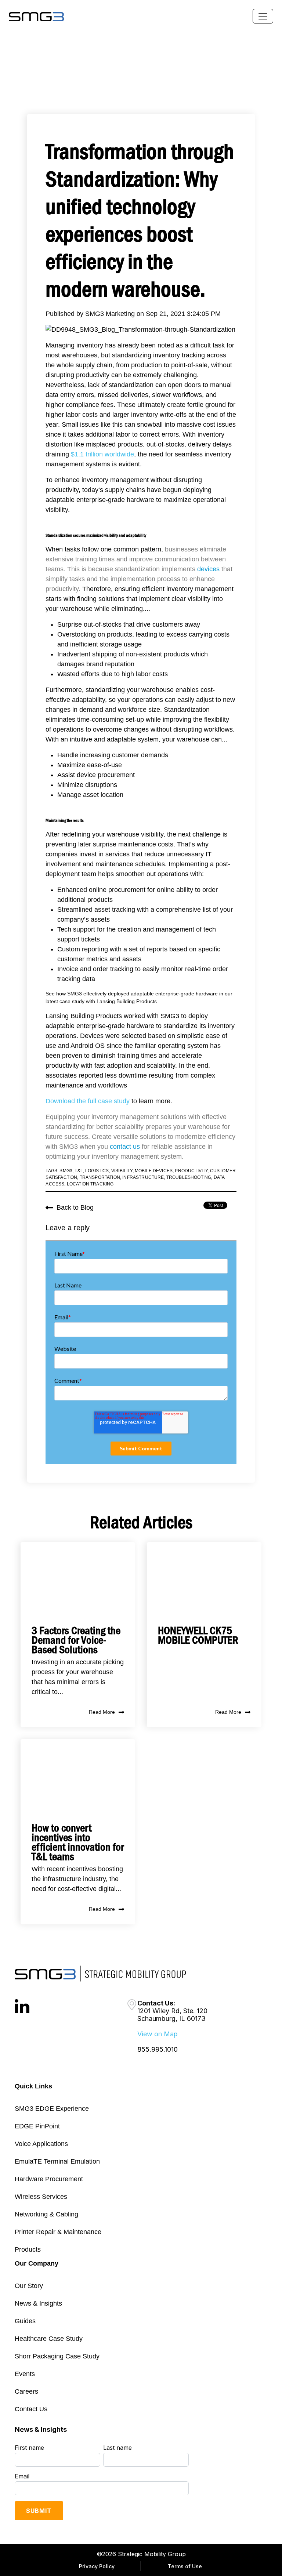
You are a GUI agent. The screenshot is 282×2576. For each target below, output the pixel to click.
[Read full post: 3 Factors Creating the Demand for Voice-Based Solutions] (78, 1578)
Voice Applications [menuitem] (41, 2144)
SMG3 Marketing (111, 314)
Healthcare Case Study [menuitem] (49, 2339)
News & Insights (41, 2429)
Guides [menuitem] (25, 2321)
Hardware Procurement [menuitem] (49, 2179)
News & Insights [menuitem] (38, 2303)
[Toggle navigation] (263, 16)
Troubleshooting (189, 1177)
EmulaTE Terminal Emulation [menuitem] (57, 2161)
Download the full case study (88, 1101)
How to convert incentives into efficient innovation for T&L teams (78, 1842)
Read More (102, 1712)
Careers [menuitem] (26, 2391)
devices (208, 569)
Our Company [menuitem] (37, 2263)
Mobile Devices (154, 1171)
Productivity (191, 1171)
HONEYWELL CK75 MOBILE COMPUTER (198, 1635)
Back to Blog (75, 1207)
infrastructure (143, 1177)
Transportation (100, 1177)
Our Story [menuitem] (29, 2286)
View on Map (158, 2034)
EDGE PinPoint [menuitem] (37, 2126)
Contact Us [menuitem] (31, 2409)
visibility (122, 1171)
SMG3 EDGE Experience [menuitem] (52, 2109)
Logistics (97, 1171)
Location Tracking (90, 1184)
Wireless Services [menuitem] (41, 2197)
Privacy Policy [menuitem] (97, 2566)
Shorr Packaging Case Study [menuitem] (57, 2356)
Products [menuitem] (28, 2249)
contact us (125, 1147)
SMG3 (66, 1171)
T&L (79, 1171)
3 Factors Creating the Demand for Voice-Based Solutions (76, 1640)
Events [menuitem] (25, 2374)
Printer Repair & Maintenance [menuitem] (58, 2232)
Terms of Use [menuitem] (185, 2566)
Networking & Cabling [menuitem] (46, 2214)
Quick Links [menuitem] (33, 2086)
